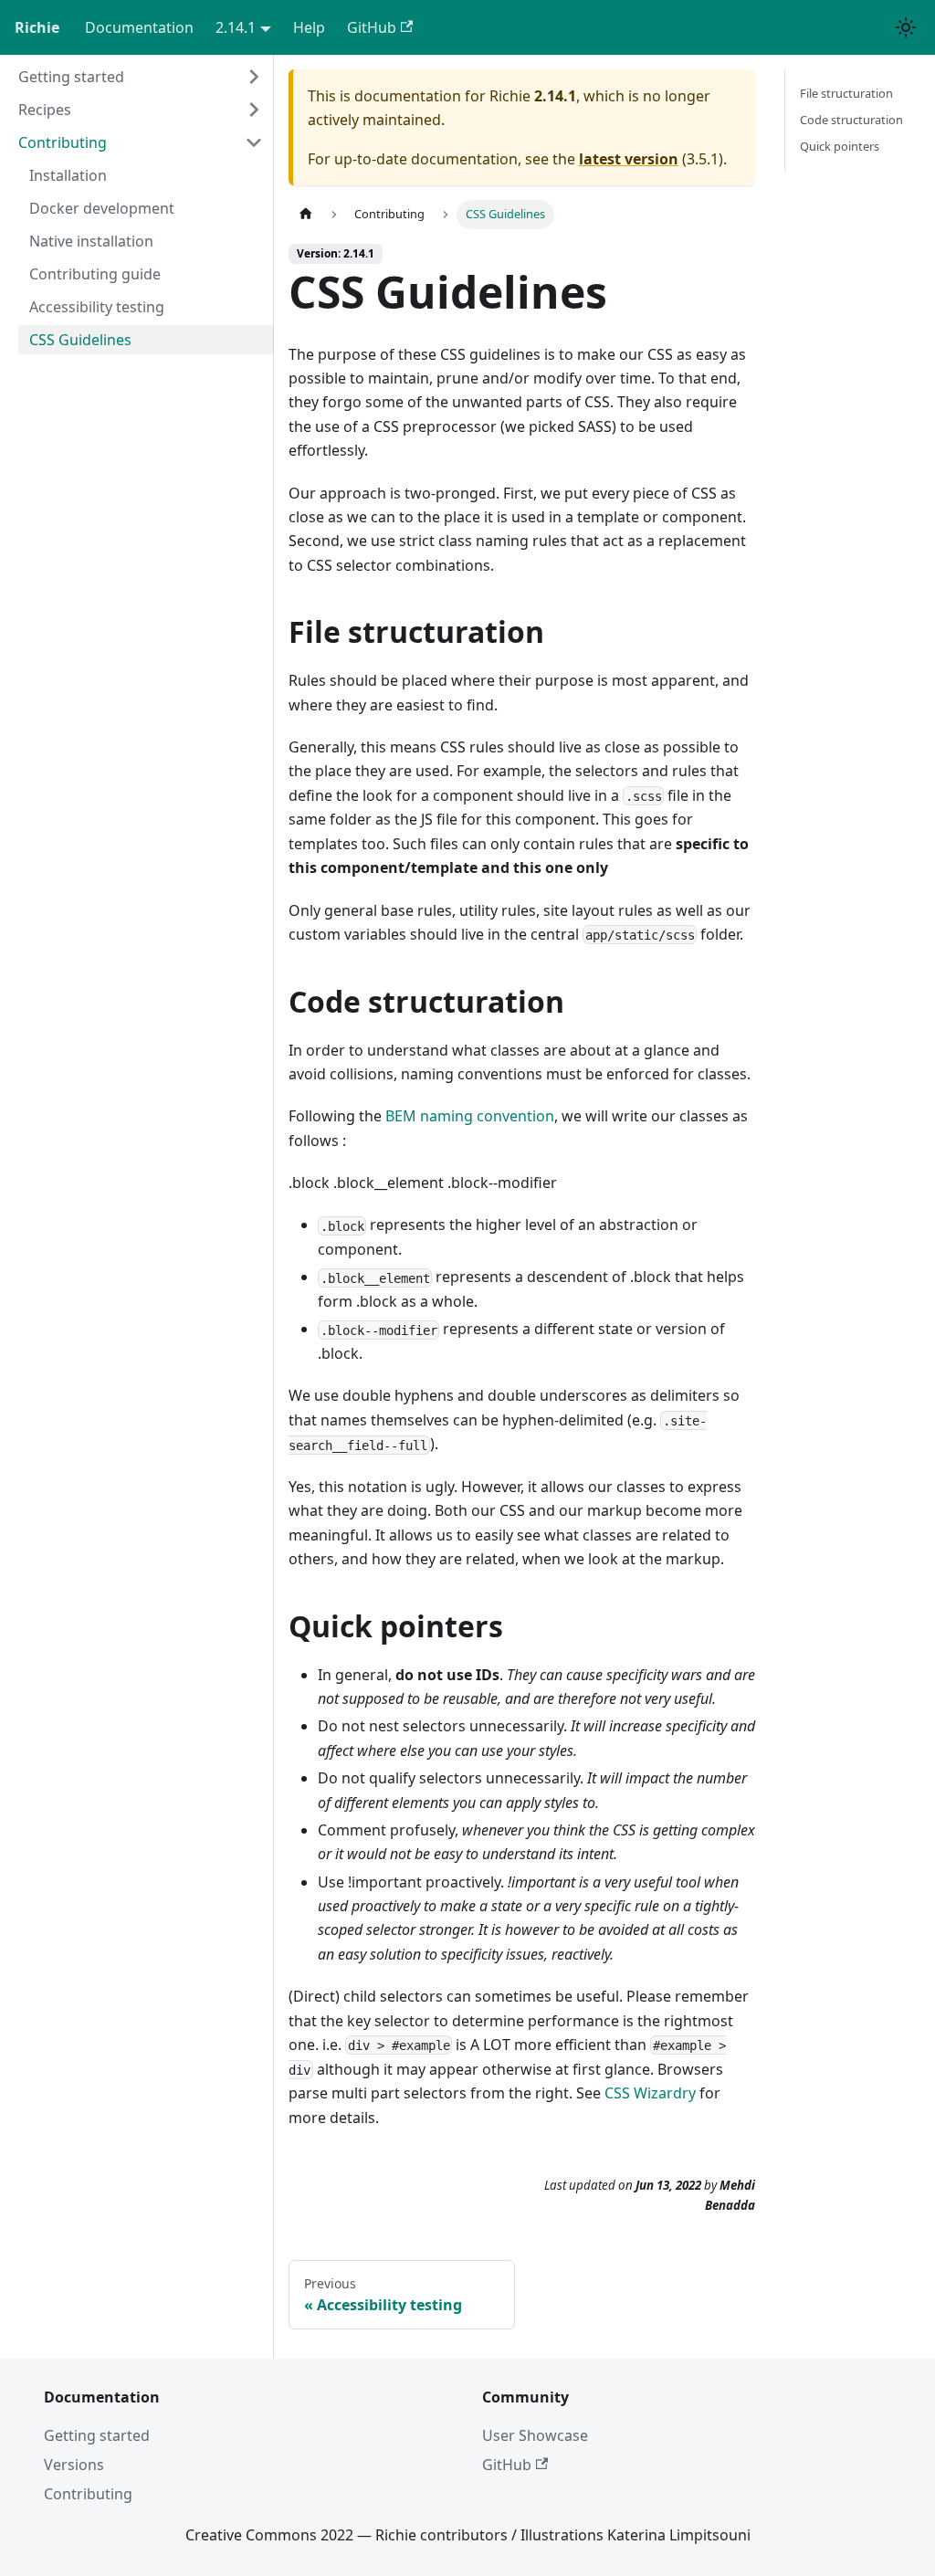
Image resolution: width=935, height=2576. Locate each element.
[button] (141, 77)
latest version (629, 159)
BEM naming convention (470, 1116)
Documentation (139, 27)
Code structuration (851, 120)
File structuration (846, 93)
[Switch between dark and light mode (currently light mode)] (906, 27)
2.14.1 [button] (236, 27)
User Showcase (535, 2435)
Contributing (88, 2494)
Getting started (97, 2435)
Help (309, 27)
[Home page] (306, 214)
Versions (74, 2465)
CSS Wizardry (650, 2093)
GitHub (372, 27)
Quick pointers (840, 146)
